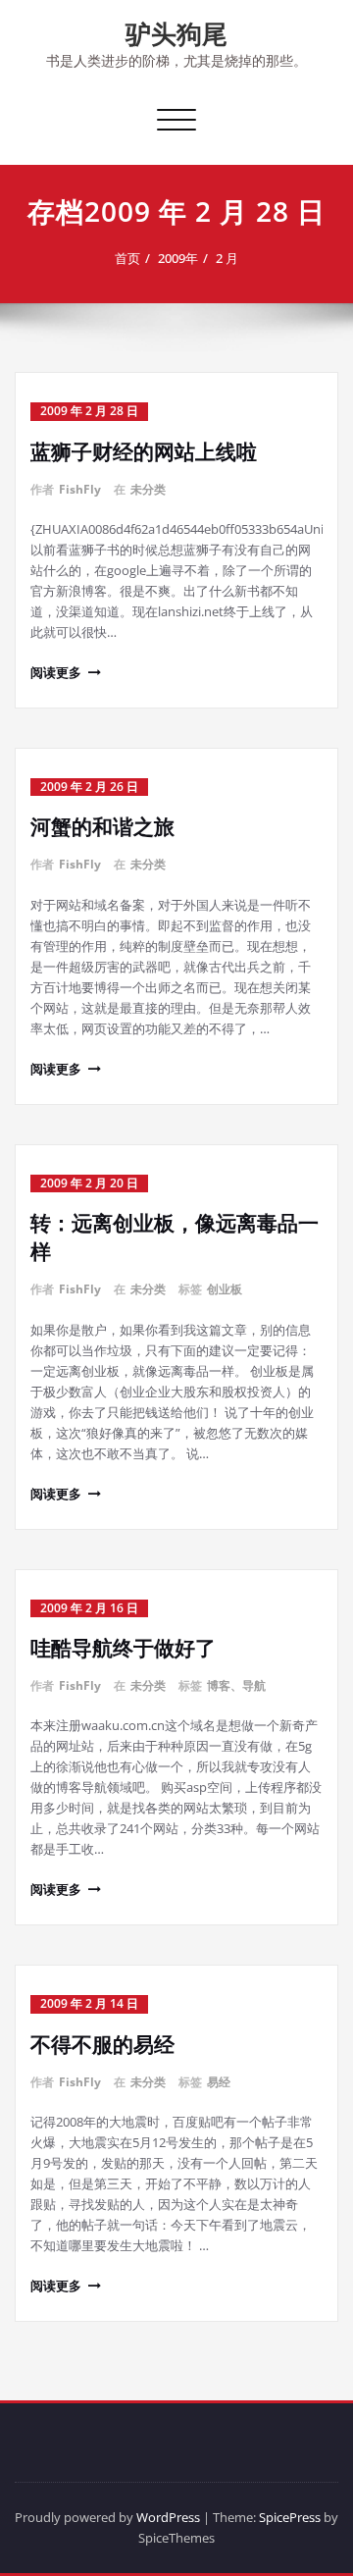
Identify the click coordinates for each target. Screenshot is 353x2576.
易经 (219, 2082)
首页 (127, 258)
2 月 (227, 258)
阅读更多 (56, 672)
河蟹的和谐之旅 (102, 826)
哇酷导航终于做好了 (123, 1648)
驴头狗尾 (176, 33)
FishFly (80, 489)
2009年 (178, 258)
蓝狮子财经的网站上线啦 (144, 451)
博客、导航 (236, 1685)
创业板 (225, 1289)
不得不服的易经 (102, 2044)
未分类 (148, 489)
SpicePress (290, 2517)
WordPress (168, 2517)
